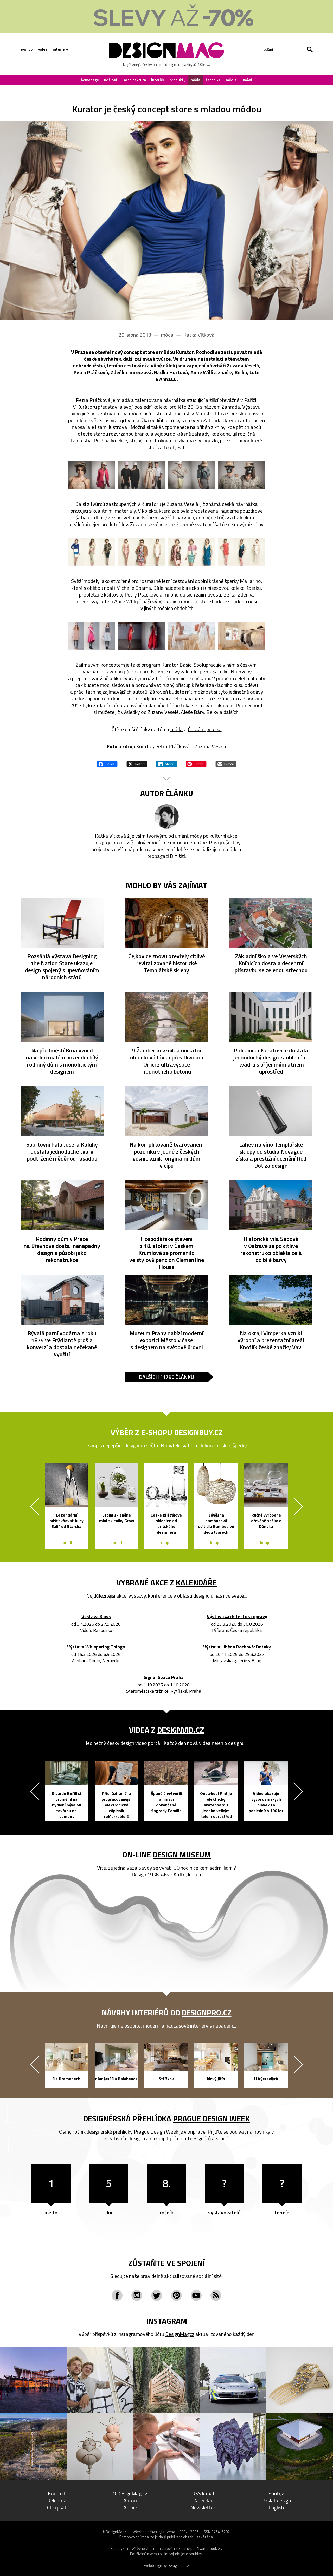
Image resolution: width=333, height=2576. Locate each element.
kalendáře (196, 1582)
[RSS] (216, 2295)
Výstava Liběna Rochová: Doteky (237, 1647)
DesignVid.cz (181, 1730)
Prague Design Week (211, 2118)
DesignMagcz (180, 2334)
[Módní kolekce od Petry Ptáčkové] (92, 475)
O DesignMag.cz (130, 2494)
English (276, 2508)
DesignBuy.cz (198, 1432)
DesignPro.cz (207, 2012)
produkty (178, 80)
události (111, 80)
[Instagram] (137, 2295)
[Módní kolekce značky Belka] (92, 636)
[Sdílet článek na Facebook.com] (107, 763)
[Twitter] (157, 2295)
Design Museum (182, 1855)
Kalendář (203, 2501)
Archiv (130, 2508)
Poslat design (276, 2501)
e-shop (27, 49)
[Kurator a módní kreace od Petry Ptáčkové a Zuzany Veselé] (166, 221)
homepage (90, 80)
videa (43, 49)
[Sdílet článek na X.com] (137, 763)
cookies (216, 2549)
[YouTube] (196, 2295)
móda (196, 80)
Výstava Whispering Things (96, 1647)
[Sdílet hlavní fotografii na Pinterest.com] (196, 763)
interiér (158, 80)
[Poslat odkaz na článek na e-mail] (226, 763)
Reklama (57, 2501)
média (231, 80)
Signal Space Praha (164, 1677)
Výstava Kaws (96, 1617)
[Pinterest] (176, 2295)
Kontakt (57, 2494)
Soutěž (276, 2494)
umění (247, 80)
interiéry (60, 49)
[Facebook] (117, 2295)
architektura (135, 80)
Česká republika (205, 729)
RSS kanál (203, 2494)
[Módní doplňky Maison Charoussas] (191, 636)
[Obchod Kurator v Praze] (241, 636)
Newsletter (203, 2508)
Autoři (130, 2501)
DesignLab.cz (178, 2565)
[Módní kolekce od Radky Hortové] (142, 636)
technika (213, 80)
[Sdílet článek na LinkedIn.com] (166, 763)
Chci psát (57, 2508)
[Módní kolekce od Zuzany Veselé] (92, 552)
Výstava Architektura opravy (237, 1617)
